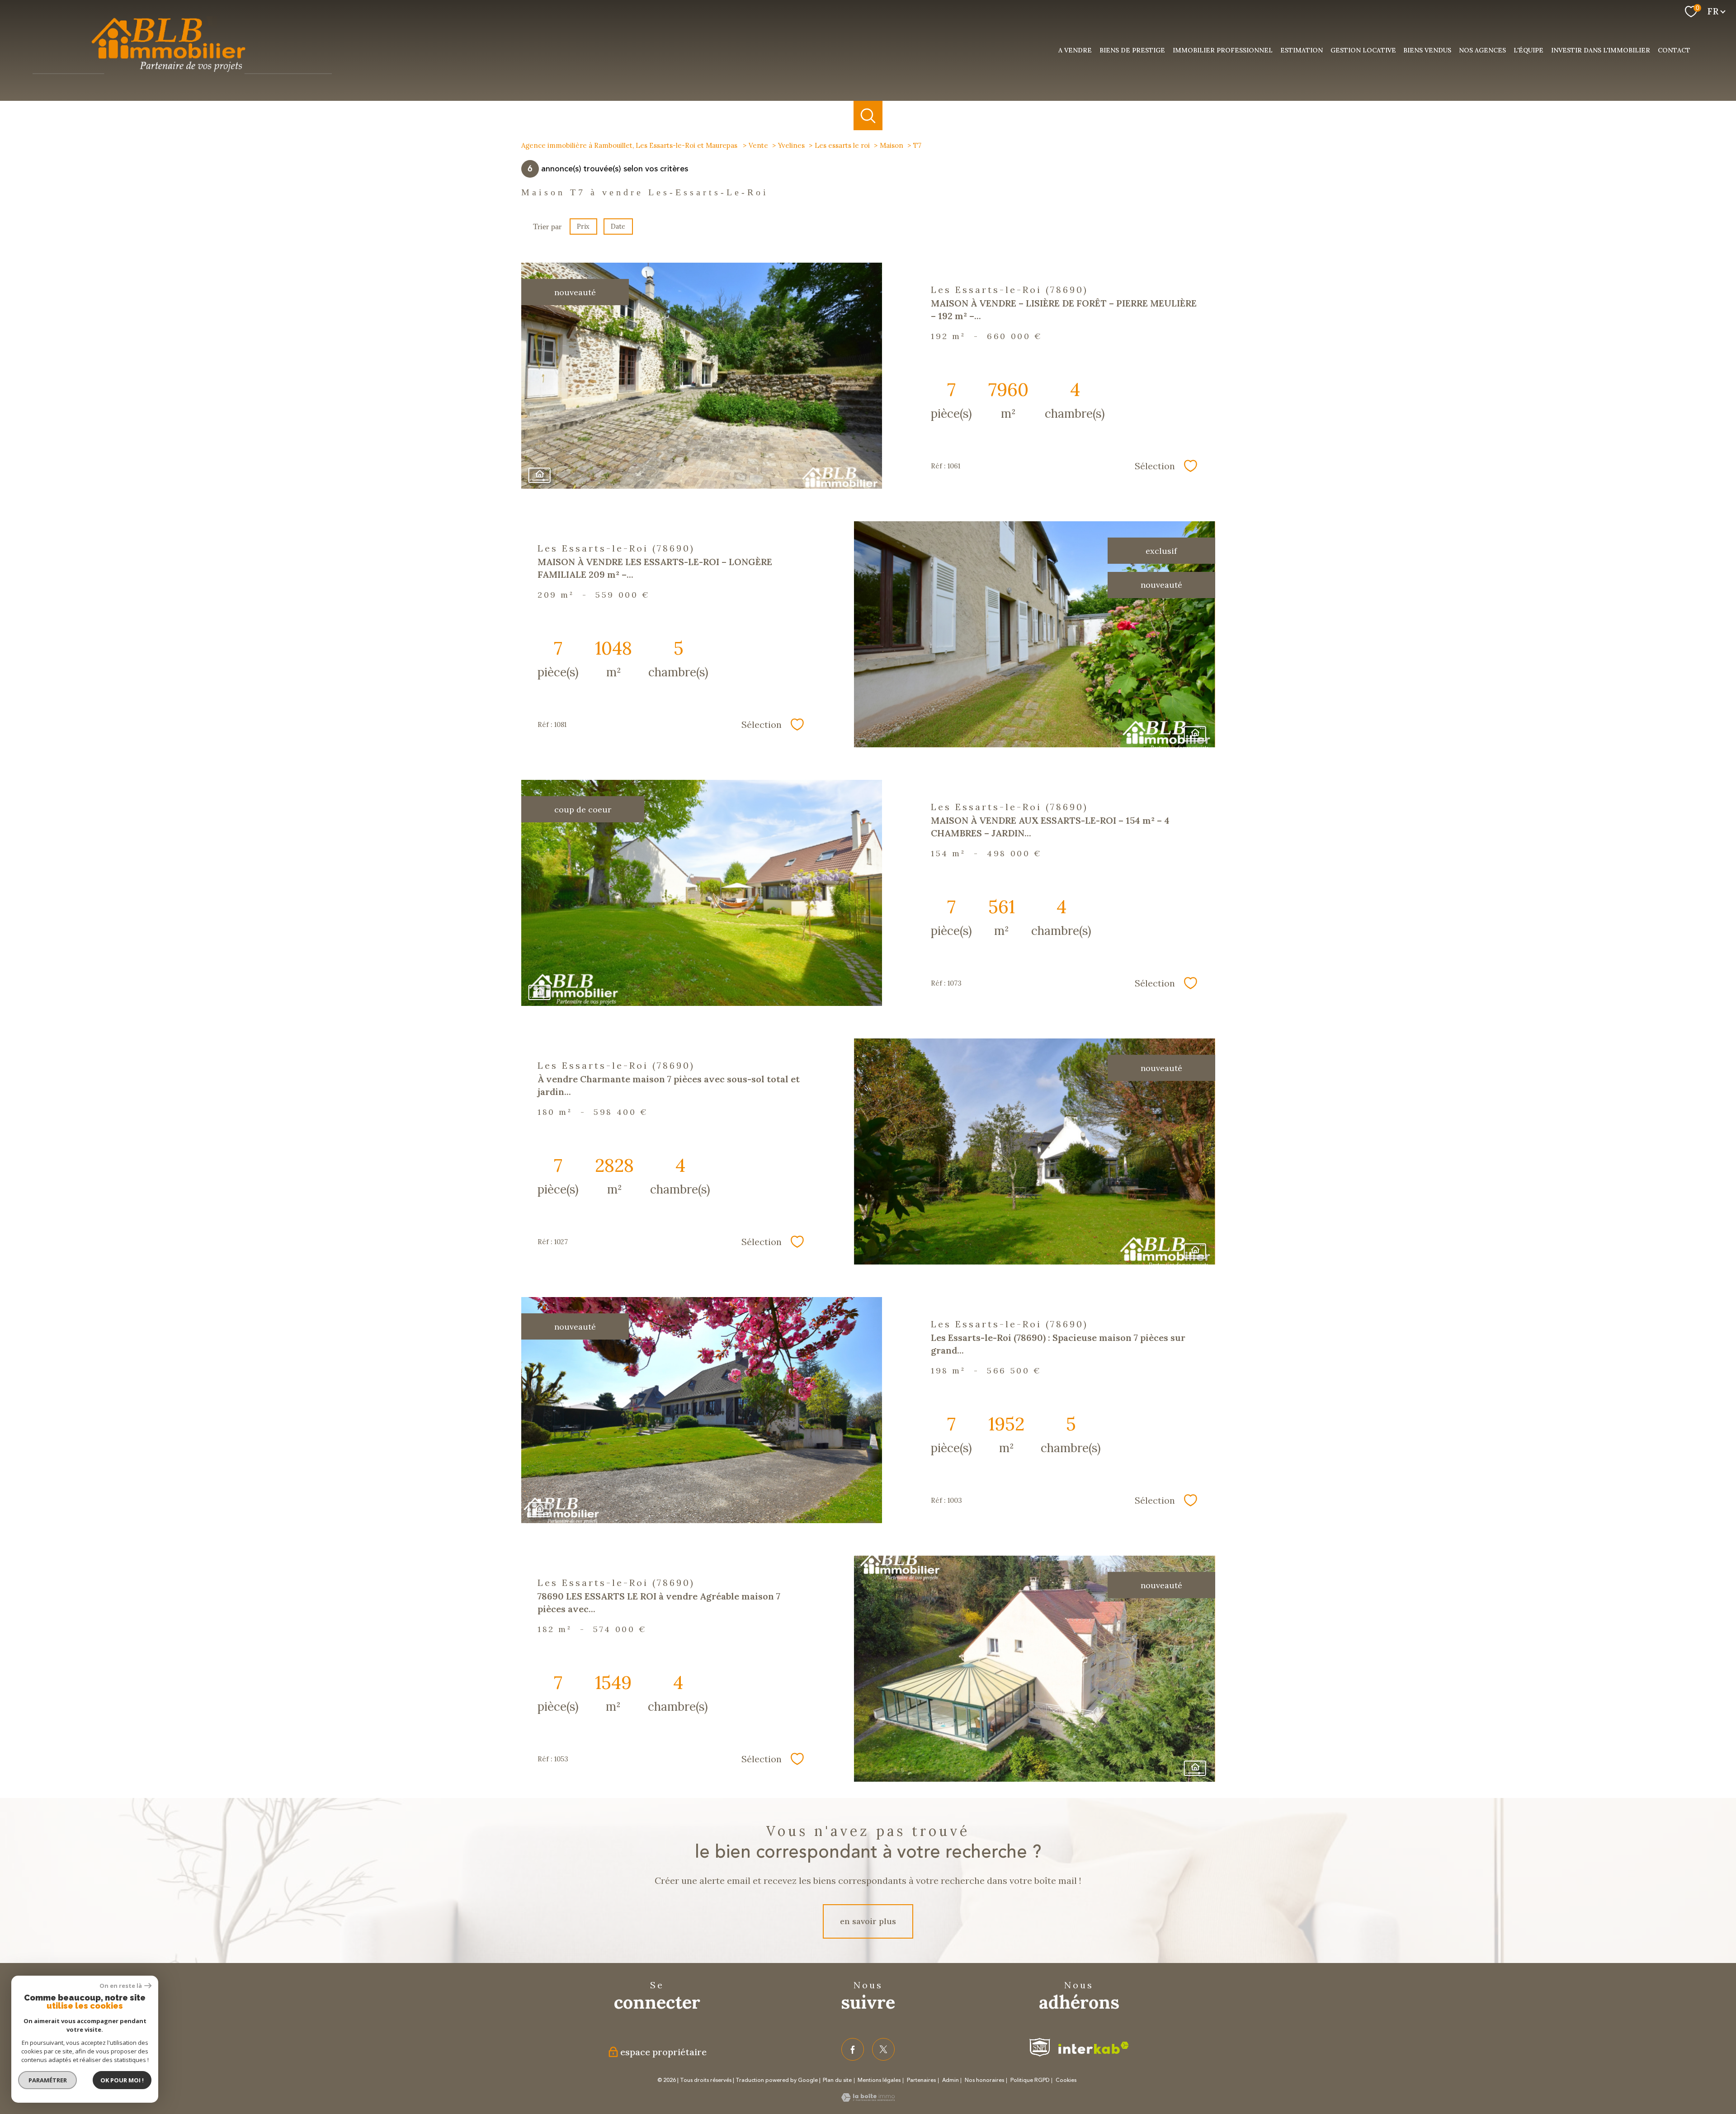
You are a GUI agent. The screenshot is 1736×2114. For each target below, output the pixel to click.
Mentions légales (879, 2080)
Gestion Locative (1363, 50)
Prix (583, 226)
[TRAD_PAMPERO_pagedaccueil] (182, 78)
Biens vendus (1427, 50)
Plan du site (837, 2080)
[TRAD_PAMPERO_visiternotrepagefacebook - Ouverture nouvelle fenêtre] (853, 2049)
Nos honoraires (984, 2080)
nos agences (1482, 50)
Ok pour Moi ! (122, 2080)
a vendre (1075, 50)
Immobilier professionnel (1223, 50)
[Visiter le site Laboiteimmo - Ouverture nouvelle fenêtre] (868, 2099)
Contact (1674, 50)
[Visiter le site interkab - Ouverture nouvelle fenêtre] (1094, 2048)
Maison (892, 145)
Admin (951, 2080)
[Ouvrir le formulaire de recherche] (868, 116)
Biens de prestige (1132, 50)
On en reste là (121, 1986)
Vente (758, 145)
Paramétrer (48, 2080)
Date (618, 226)
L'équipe (1528, 50)
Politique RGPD (1030, 2080)
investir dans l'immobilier (1601, 50)
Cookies (1066, 2081)
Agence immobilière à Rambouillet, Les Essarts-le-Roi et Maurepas (630, 145)
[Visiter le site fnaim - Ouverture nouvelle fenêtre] (1040, 2047)
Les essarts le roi (842, 145)
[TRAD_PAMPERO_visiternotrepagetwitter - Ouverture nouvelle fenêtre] (883, 2049)
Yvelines (791, 145)
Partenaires (921, 2080)
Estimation (1302, 50)
